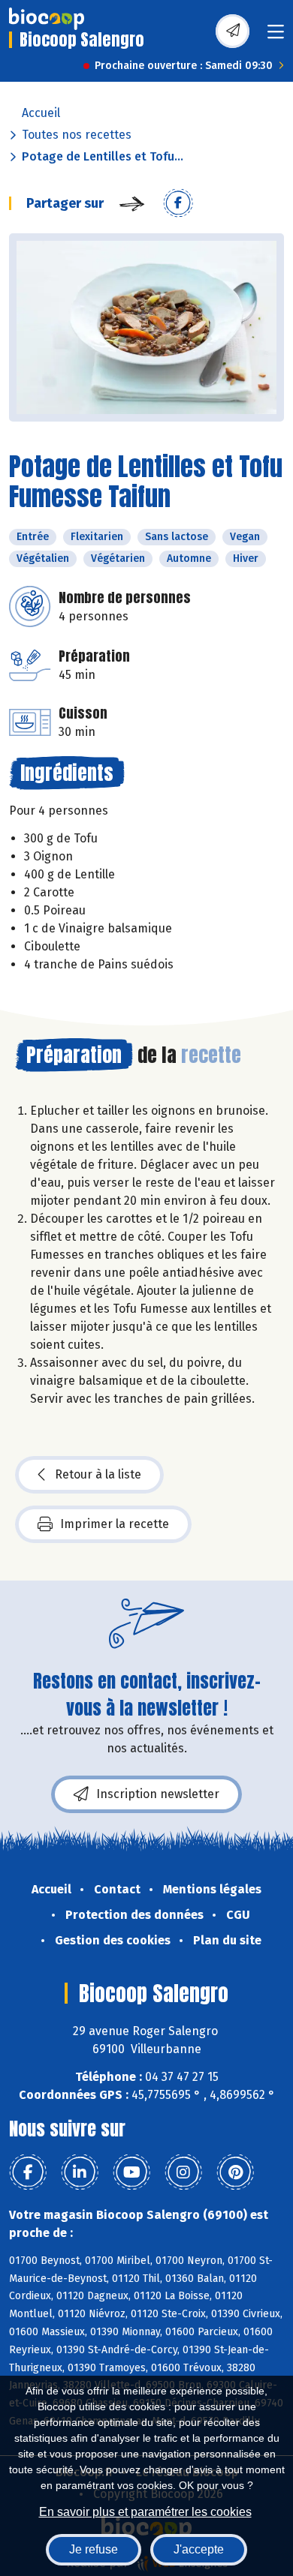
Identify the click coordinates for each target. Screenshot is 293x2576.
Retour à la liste (98, 1474)
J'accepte (199, 2549)
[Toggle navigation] (276, 36)
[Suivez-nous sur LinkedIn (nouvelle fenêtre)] (80, 2172)
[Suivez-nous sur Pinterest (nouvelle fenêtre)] (235, 2172)
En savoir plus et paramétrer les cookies (145, 2512)
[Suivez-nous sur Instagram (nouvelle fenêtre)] (183, 2172)
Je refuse (94, 2549)
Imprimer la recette (115, 1524)
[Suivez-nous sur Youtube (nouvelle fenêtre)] (131, 2172)
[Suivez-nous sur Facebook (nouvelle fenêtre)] (28, 2172)
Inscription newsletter (158, 1794)
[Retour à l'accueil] (47, 19)
